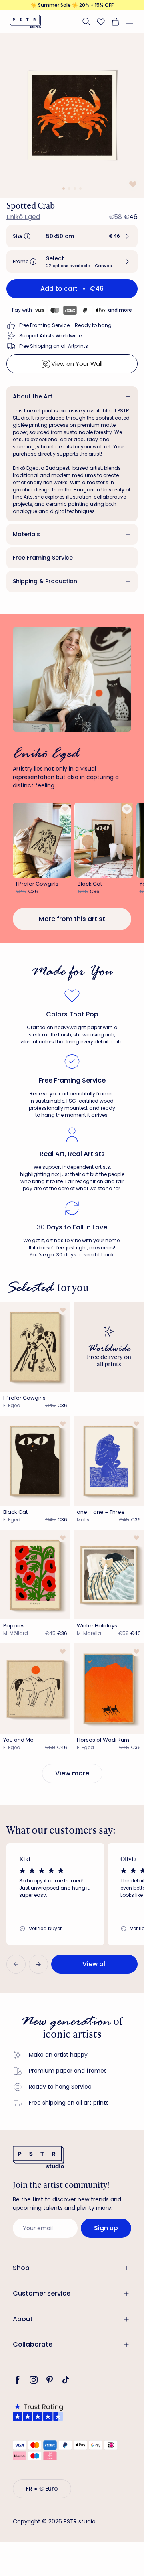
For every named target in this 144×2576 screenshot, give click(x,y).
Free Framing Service (43, 558)
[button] (133, 22)
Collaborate (33, 2344)
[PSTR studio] (25, 22)
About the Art (33, 396)
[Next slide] (38, 1964)
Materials (26, 534)
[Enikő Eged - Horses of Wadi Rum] (109, 1688)
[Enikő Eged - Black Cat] (104, 840)
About (23, 2319)
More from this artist (72, 919)
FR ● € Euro (42, 2489)
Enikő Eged (23, 217)
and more (120, 310)
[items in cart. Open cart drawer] (115, 22)
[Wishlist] (101, 22)
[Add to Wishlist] (132, 184)
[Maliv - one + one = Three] (109, 1461)
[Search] (86, 22)
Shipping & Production (45, 581)
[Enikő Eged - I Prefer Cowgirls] (42, 840)
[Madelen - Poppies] (35, 1575)
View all (95, 1964)
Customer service (42, 2293)
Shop (21, 2268)
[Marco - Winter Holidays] (109, 1575)
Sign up (106, 2228)
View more (72, 1773)
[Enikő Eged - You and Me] (35, 1688)
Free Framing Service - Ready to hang (65, 325)
